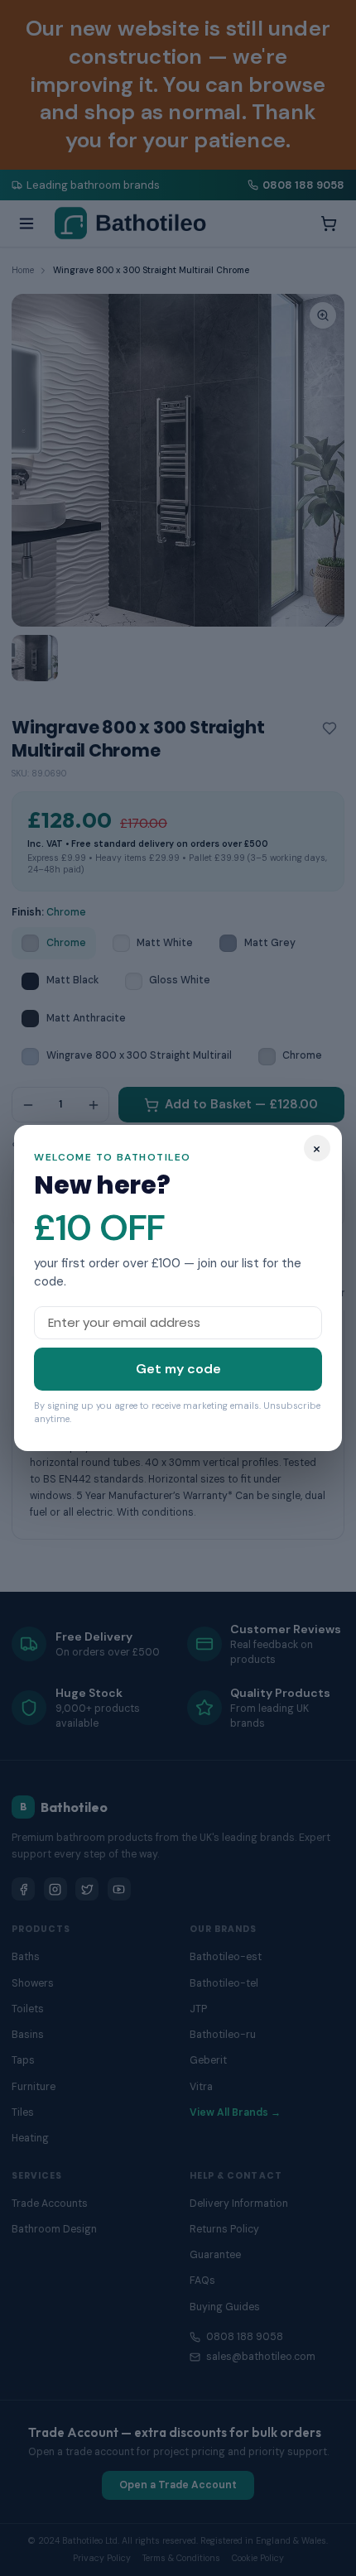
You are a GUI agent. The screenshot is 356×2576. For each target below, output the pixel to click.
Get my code (178, 1369)
